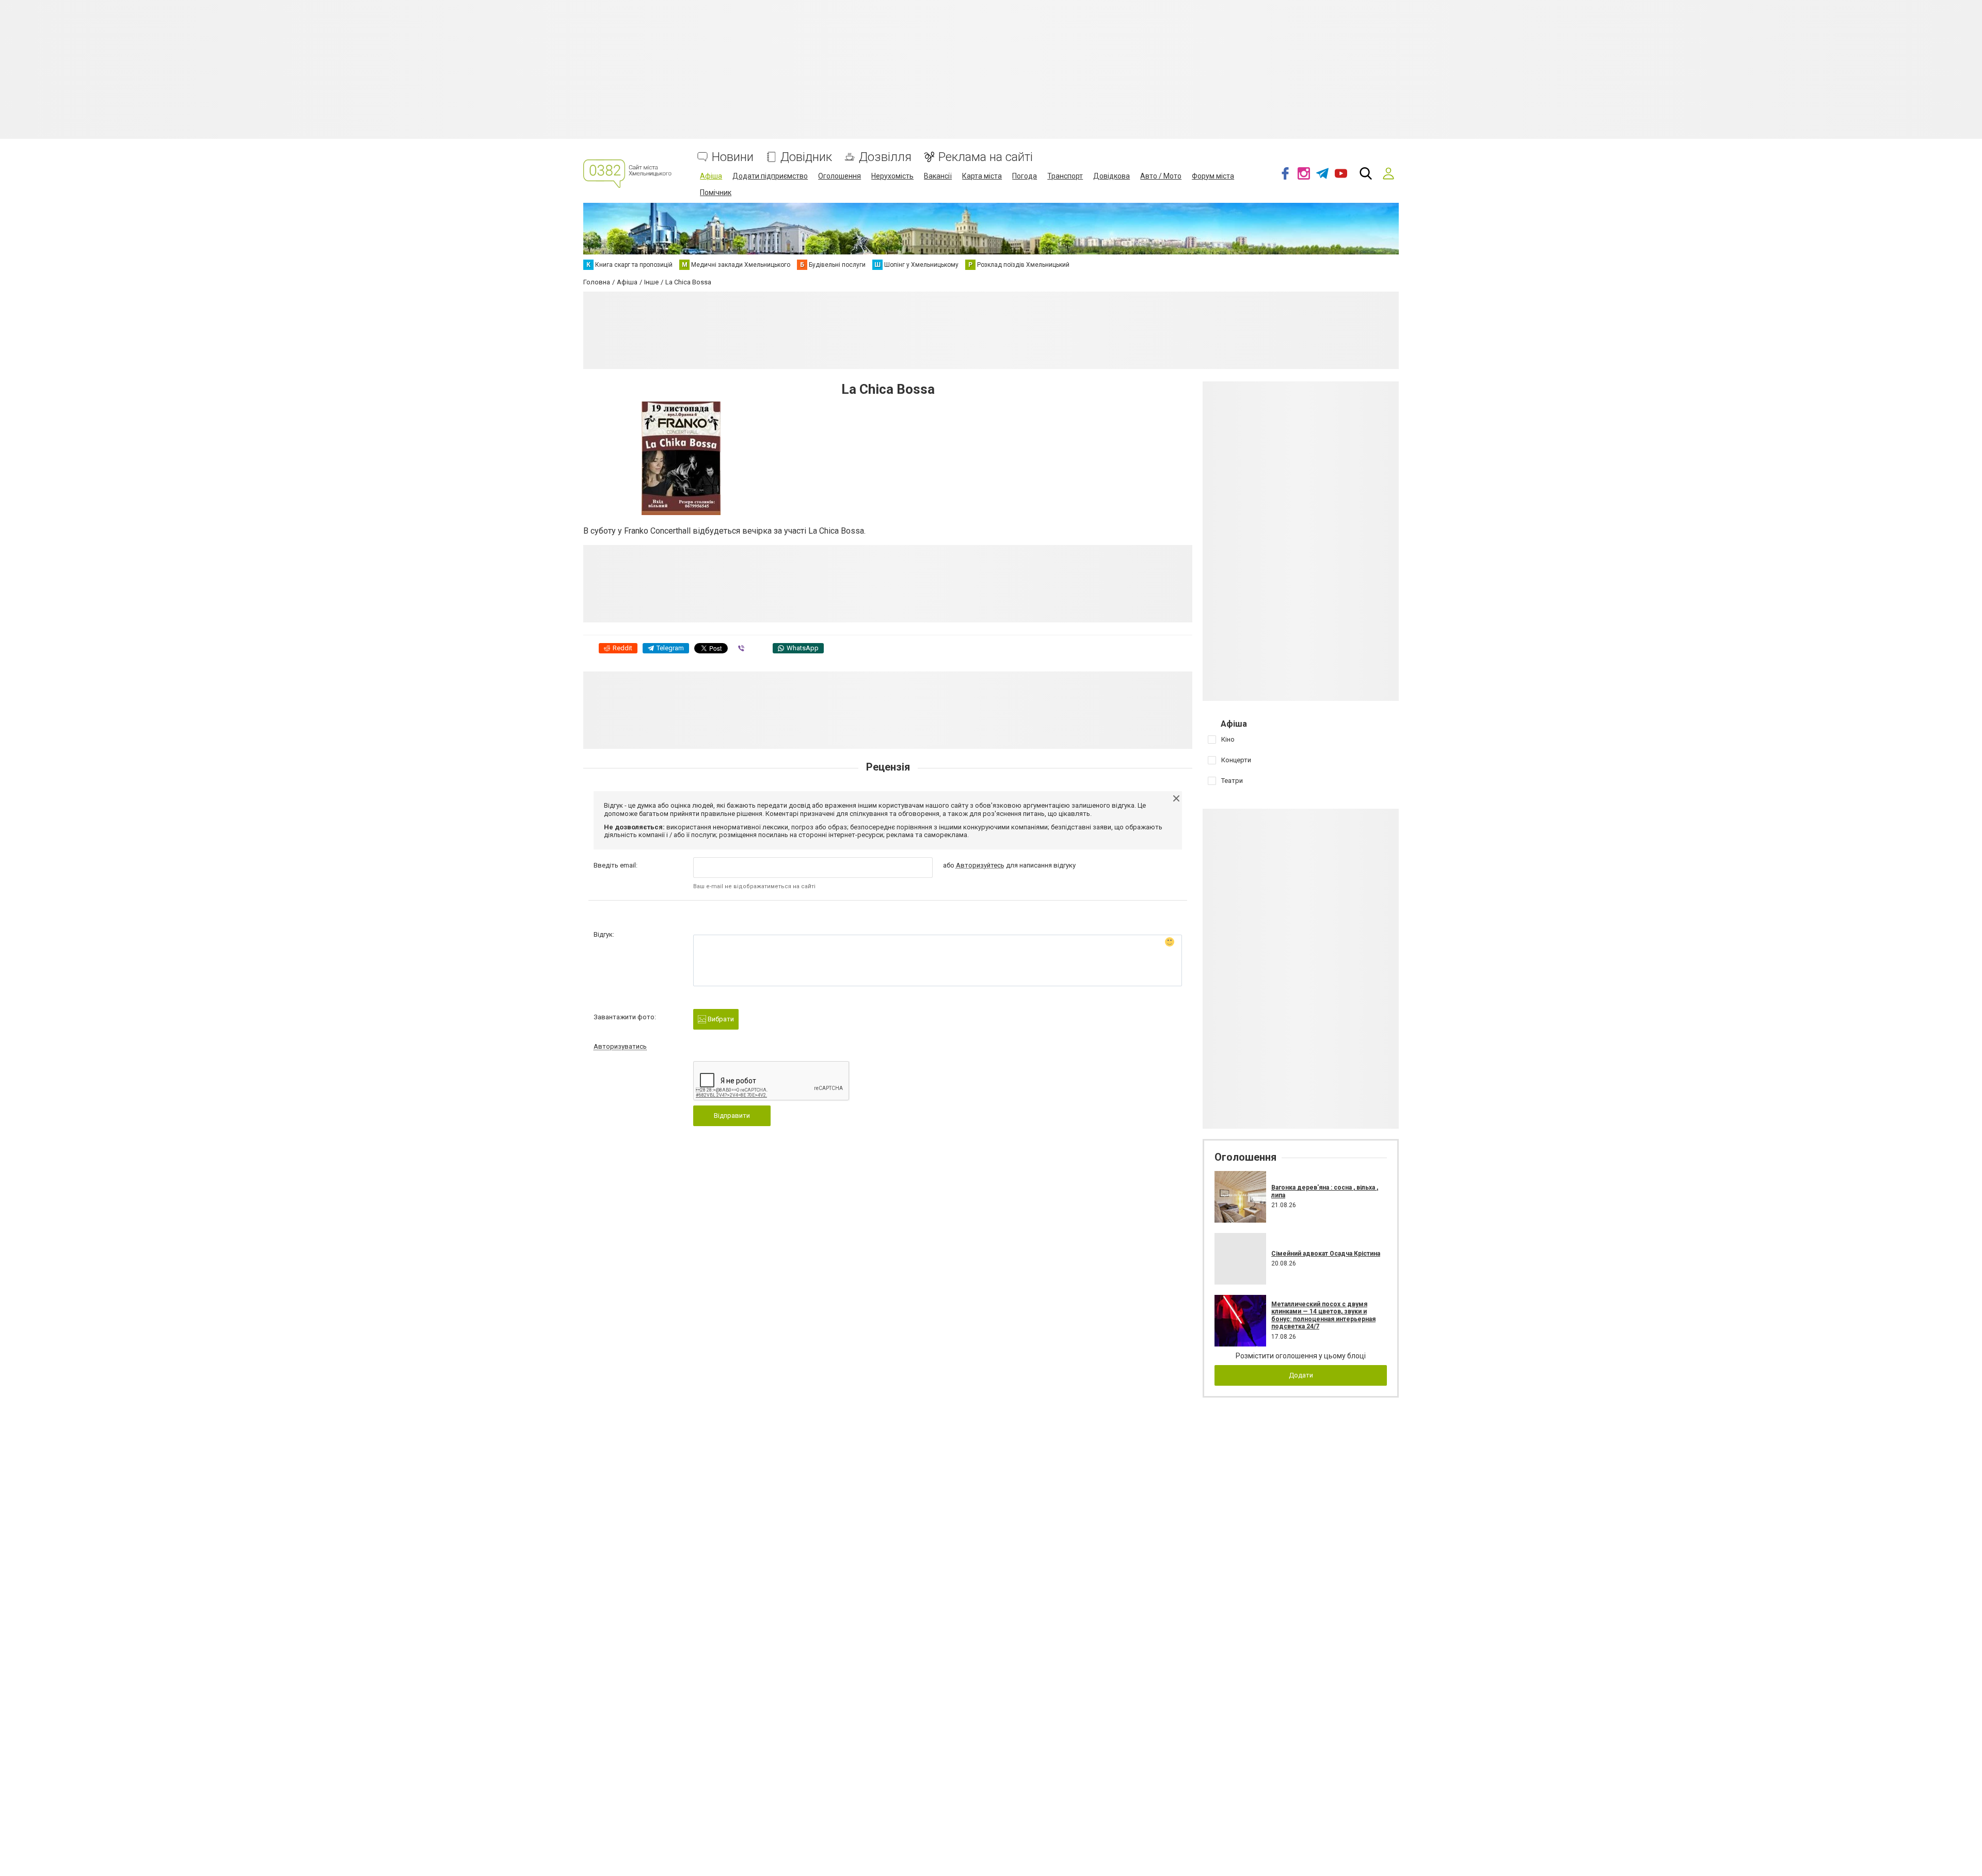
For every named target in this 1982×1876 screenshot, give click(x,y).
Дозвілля (885, 157)
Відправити (732, 1116)
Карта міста (982, 176)
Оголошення (840, 176)
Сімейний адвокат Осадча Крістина (1326, 1254)
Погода (1025, 176)
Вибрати (720, 1019)
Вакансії (938, 176)
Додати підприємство (770, 176)
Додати (1301, 1375)
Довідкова (1112, 176)
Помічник (716, 193)
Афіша (711, 176)
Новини (733, 157)
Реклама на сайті (986, 157)
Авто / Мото (1161, 176)
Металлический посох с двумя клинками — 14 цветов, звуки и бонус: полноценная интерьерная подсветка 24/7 (1323, 1315)
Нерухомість (892, 176)
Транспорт (1065, 176)
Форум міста (1213, 176)
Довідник (806, 157)
